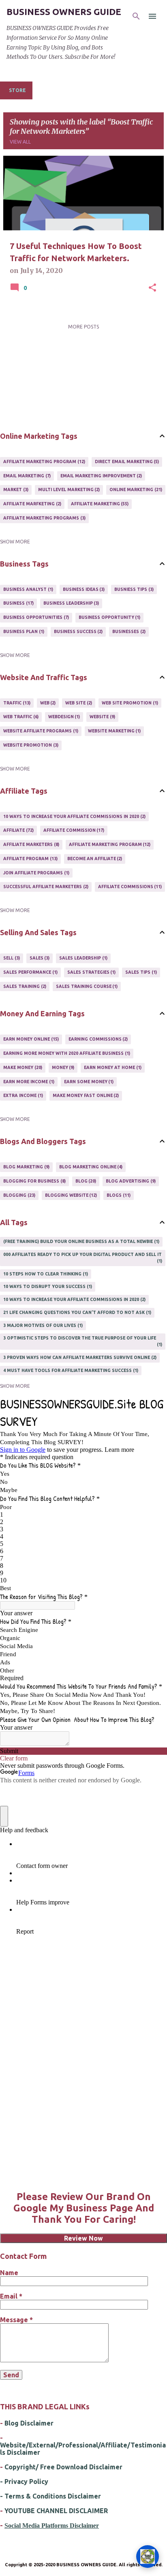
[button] (152, 288)
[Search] (136, 16)
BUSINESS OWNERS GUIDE (64, 12)
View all (20, 142)
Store (17, 90)
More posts (83, 327)
